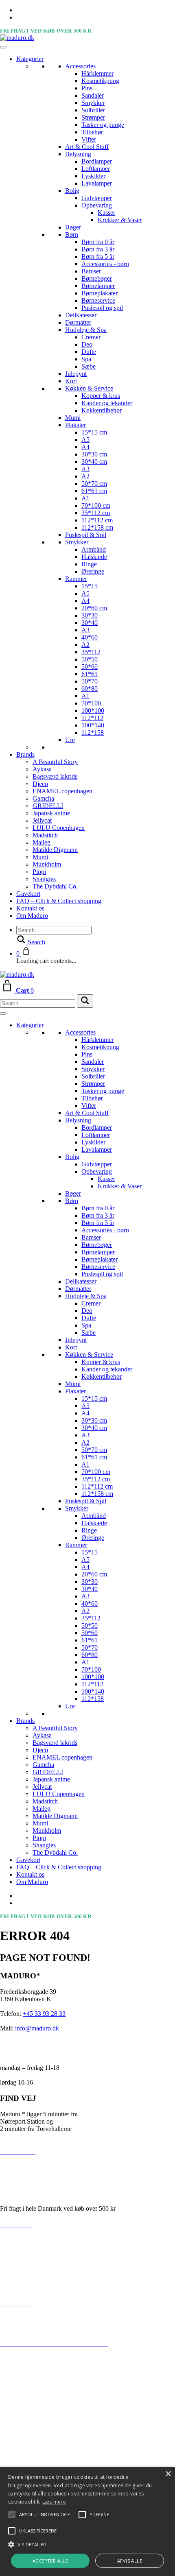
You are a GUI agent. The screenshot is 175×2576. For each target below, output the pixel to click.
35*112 (91, 652)
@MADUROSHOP (27, 2362)
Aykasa (42, 769)
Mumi (73, 418)
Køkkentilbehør (102, 410)
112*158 (93, 732)
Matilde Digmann (55, 850)
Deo (87, 344)
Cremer (91, 337)
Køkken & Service (89, 388)
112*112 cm (97, 520)
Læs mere (54, 2502)
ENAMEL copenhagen (62, 791)
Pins (87, 88)
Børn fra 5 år (98, 257)
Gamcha (43, 798)
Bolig (72, 191)
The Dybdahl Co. (55, 886)
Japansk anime (51, 813)
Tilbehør (92, 132)
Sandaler (93, 95)
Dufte (89, 352)
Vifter (89, 139)
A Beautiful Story (55, 762)
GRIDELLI (48, 806)
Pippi (39, 872)
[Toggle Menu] (3, 47)
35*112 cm (96, 513)
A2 (85, 476)
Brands (25, 754)
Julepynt (76, 374)
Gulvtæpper (97, 198)
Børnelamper (98, 286)
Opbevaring (97, 205)
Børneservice (98, 300)
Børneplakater (100, 293)
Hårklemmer (97, 73)
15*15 (90, 586)
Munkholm (47, 864)
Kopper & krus (101, 396)
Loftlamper (96, 169)
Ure (70, 740)
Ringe (89, 564)
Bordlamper (97, 161)
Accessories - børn (105, 264)
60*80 (90, 689)
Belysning (78, 154)
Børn (72, 235)
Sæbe (89, 366)
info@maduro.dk (37, 2028)
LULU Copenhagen (59, 828)
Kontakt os (30, 908)
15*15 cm (94, 432)
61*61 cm (94, 491)
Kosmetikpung (100, 81)
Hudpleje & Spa (86, 330)
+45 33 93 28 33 (44, 2014)
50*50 (90, 659)
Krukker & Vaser (120, 220)
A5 (85, 440)
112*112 (92, 718)
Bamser (91, 271)
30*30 (90, 615)
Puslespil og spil (102, 308)
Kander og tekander (107, 403)
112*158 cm (97, 527)
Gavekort (28, 894)
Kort (71, 381)
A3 (85, 469)
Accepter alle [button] (50, 2561)
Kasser (106, 213)
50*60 (90, 667)
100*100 (93, 711)
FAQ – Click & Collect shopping (59, 901)
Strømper (93, 117)
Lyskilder (93, 176)
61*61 (90, 674)
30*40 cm (94, 462)
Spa (86, 359)
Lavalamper (97, 183)
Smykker (93, 103)
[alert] (87, 2521)
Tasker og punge (103, 125)
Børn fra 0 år (98, 242)
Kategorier (30, 59)
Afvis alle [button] (130, 2561)
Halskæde (94, 557)
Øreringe (93, 571)
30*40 (90, 623)
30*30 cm (94, 454)
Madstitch (45, 835)
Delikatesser (81, 315)
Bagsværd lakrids (55, 776)
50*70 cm (94, 484)
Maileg (42, 842)
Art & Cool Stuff (87, 147)
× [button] (168, 2474)
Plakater (75, 425)
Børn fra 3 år (98, 249)
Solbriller (93, 110)
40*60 (90, 637)
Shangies (44, 879)
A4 (85, 447)
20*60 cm (94, 608)
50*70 (90, 681)
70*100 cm (96, 505)
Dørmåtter (78, 322)
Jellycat (42, 820)
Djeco (40, 784)
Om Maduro (32, 916)
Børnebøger (97, 278)
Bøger (73, 227)
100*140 (93, 725)
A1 (85, 498)
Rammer (76, 579)
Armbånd (94, 549)
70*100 (91, 703)
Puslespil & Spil (86, 535)
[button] (45, 2515)
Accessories (80, 66)
